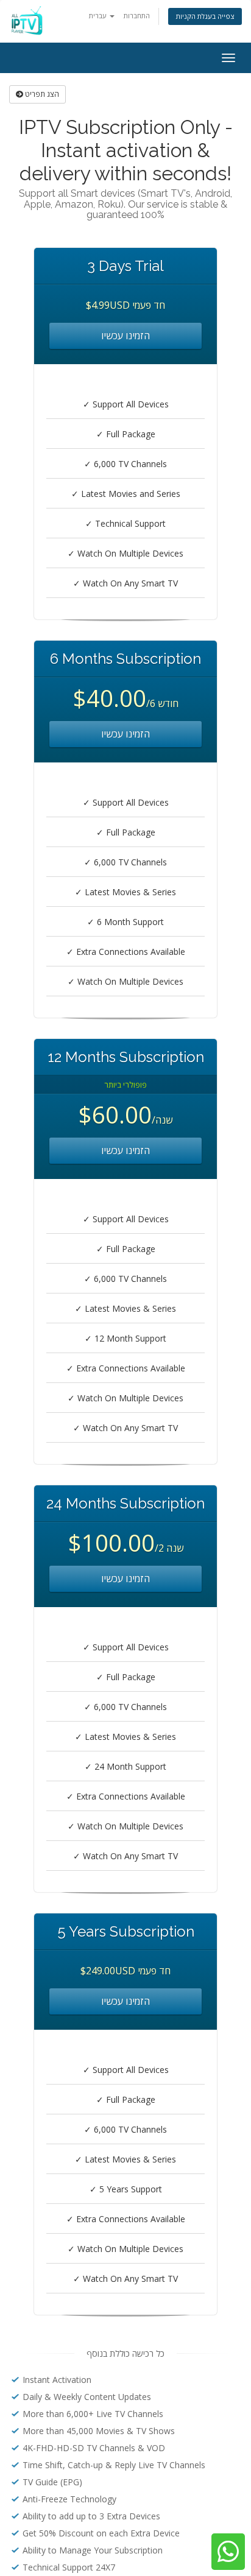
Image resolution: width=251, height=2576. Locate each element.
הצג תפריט (41, 94)
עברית (99, 16)
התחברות (137, 16)
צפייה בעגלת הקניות (205, 16)
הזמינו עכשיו (125, 336)
